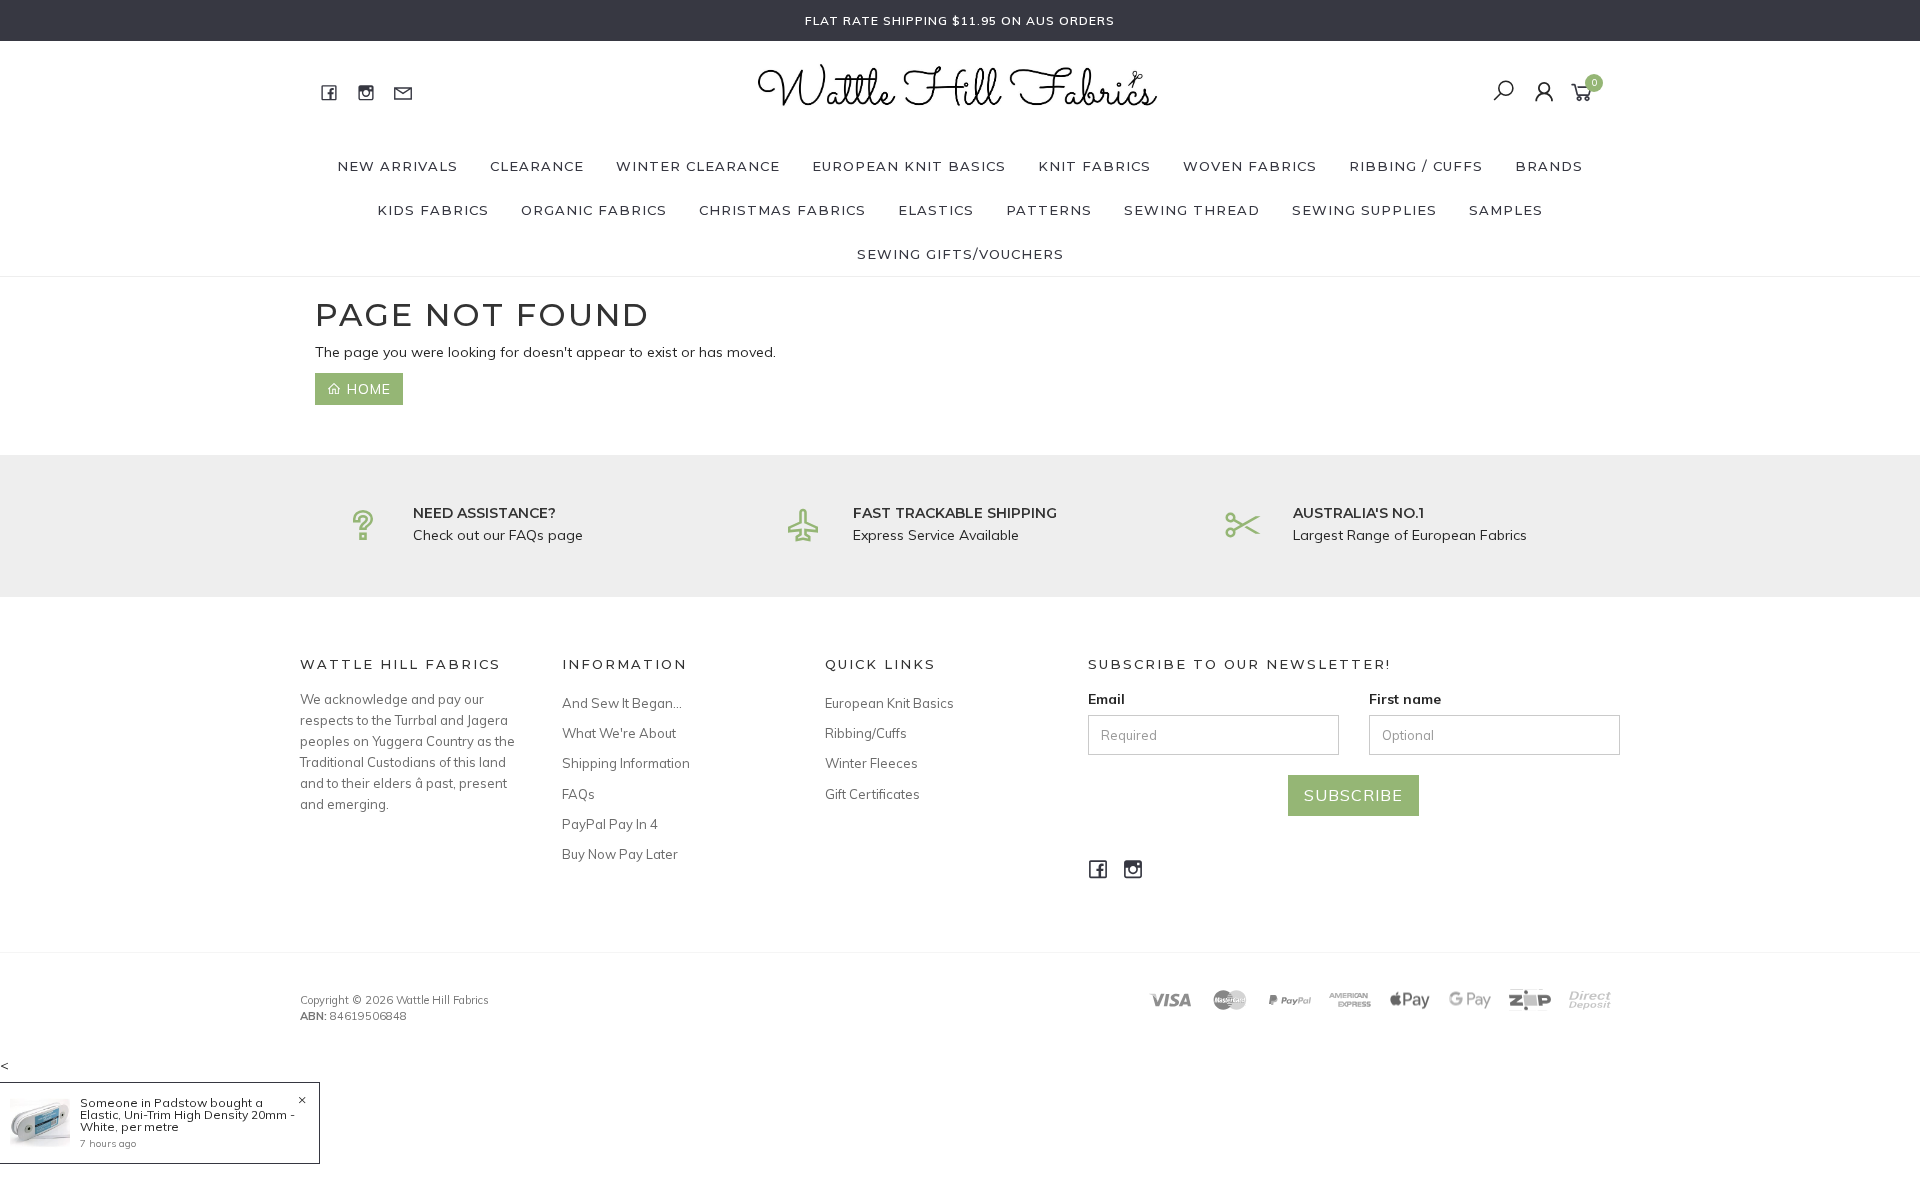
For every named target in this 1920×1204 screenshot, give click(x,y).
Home (366, 389)
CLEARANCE (537, 166)
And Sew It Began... (622, 703)
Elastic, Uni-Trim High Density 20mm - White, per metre (187, 1120)
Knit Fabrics (1094, 166)
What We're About (619, 733)
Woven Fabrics (1250, 166)
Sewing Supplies (1364, 210)
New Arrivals (397, 166)
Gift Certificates (872, 794)
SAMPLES (1506, 210)
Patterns (1049, 210)
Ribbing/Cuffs (866, 733)
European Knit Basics (909, 166)
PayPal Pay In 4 (610, 824)
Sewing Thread (1192, 210)
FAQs (578, 794)
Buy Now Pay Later (620, 854)
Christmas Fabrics (782, 210)
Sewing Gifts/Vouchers (960, 254)
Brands (1549, 166)
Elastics (936, 210)
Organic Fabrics (594, 210)
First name (1405, 699)
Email (1106, 699)
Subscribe (1353, 795)
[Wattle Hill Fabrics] (958, 91)
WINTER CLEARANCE (698, 166)
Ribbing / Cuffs (1416, 166)
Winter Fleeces (871, 763)
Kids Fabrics (433, 210)
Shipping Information (626, 763)
